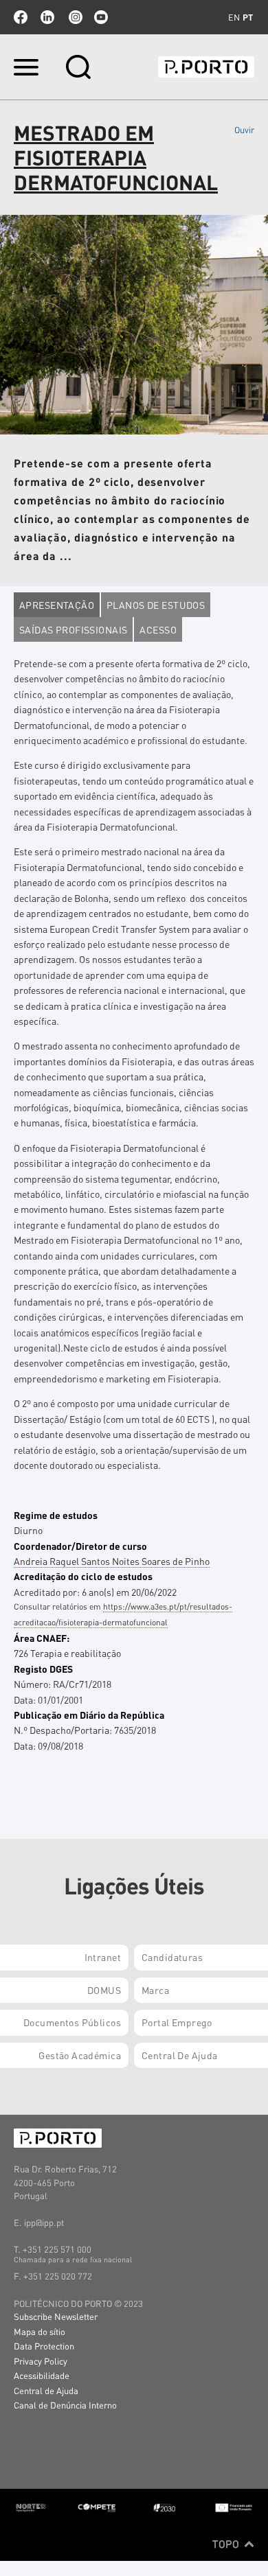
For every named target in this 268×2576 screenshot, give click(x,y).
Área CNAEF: (42, 1638)
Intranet (103, 1957)
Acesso (158, 629)
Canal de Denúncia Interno (65, 2405)
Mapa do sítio (40, 2331)
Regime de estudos (56, 1515)
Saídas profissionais (73, 629)
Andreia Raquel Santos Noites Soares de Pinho (112, 1561)
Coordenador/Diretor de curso (80, 1546)
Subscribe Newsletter (56, 2316)
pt (248, 17)
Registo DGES (43, 1669)
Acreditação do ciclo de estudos (83, 1576)
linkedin (47, 17)
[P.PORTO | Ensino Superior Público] (206, 67)
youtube (101, 17)
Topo (227, 2544)
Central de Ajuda (46, 2390)
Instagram (74, 17)
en (234, 17)
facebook (21, 17)
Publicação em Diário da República (89, 1715)
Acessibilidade (42, 2375)
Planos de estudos (156, 605)
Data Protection (44, 2346)
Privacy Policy (41, 2361)
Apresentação (57, 605)
